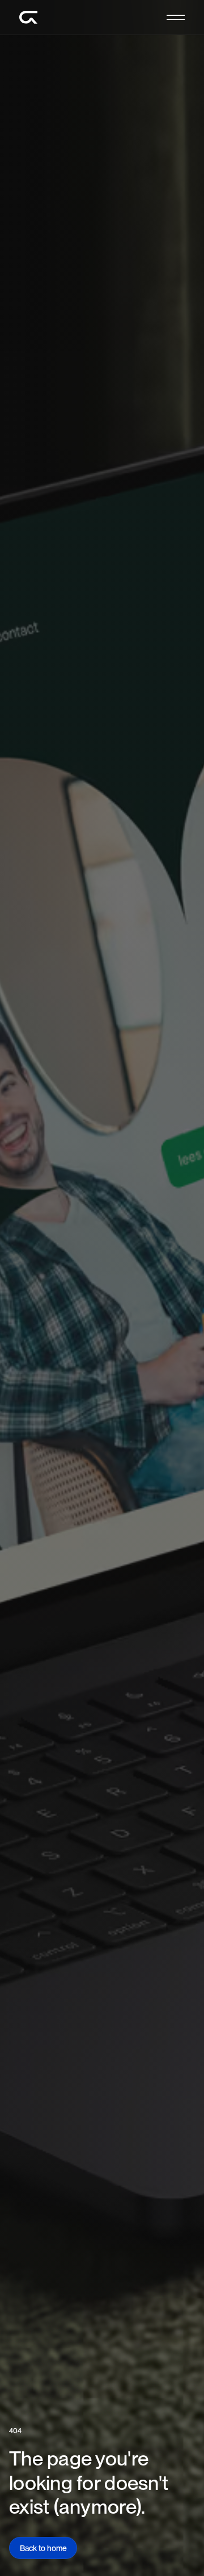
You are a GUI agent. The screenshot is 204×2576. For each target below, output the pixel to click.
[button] (176, 17)
